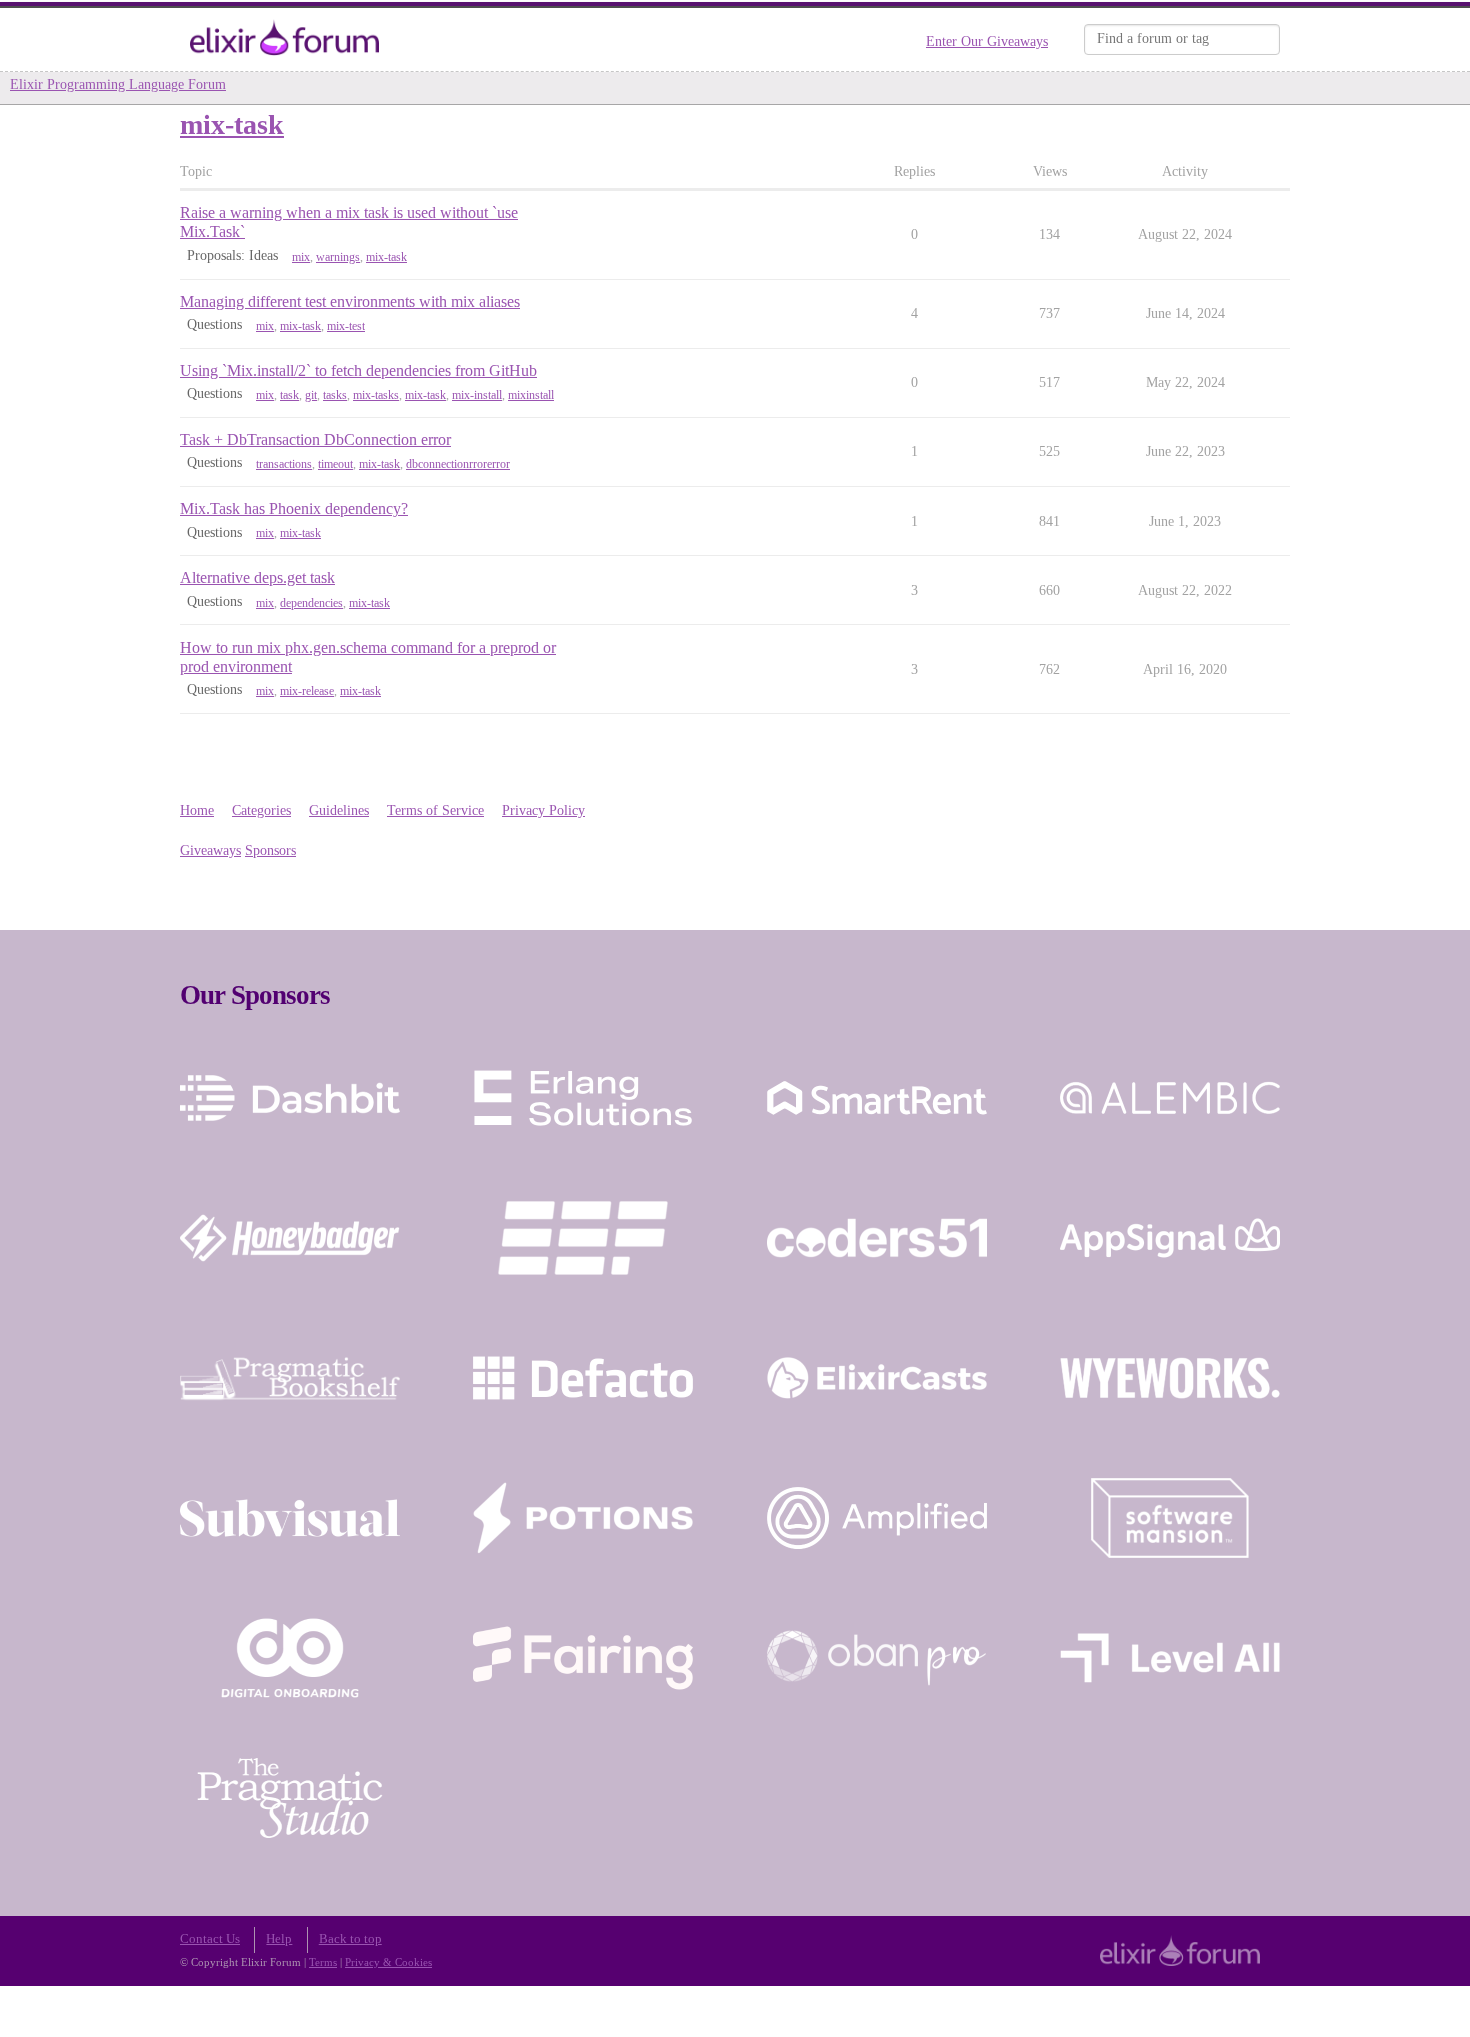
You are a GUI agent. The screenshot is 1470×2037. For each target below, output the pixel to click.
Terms (323, 1962)
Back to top (350, 1939)
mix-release (307, 691)
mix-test (346, 326)
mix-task (386, 257)
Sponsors (270, 850)
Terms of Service (435, 810)
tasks (335, 395)
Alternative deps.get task (257, 577)
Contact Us (210, 1939)
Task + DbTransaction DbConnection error (315, 439)
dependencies (311, 603)
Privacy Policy (543, 810)
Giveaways (210, 850)
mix (301, 257)
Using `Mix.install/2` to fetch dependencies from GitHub (358, 370)
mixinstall (531, 395)
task (289, 395)
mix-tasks (376, 395)
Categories (261, 810)
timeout (335, 464)
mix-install (477, 395)
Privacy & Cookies (388, 1962)
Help (279, 1939)
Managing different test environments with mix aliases (350, 301)
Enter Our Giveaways (987, 41)
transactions (284, 464)
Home (197, 810)
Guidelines (339, 810)
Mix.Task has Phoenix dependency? (294, 508)
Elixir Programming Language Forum (118, 84)
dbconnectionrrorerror (458, 464)
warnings (338, 257)
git (311, 395)
